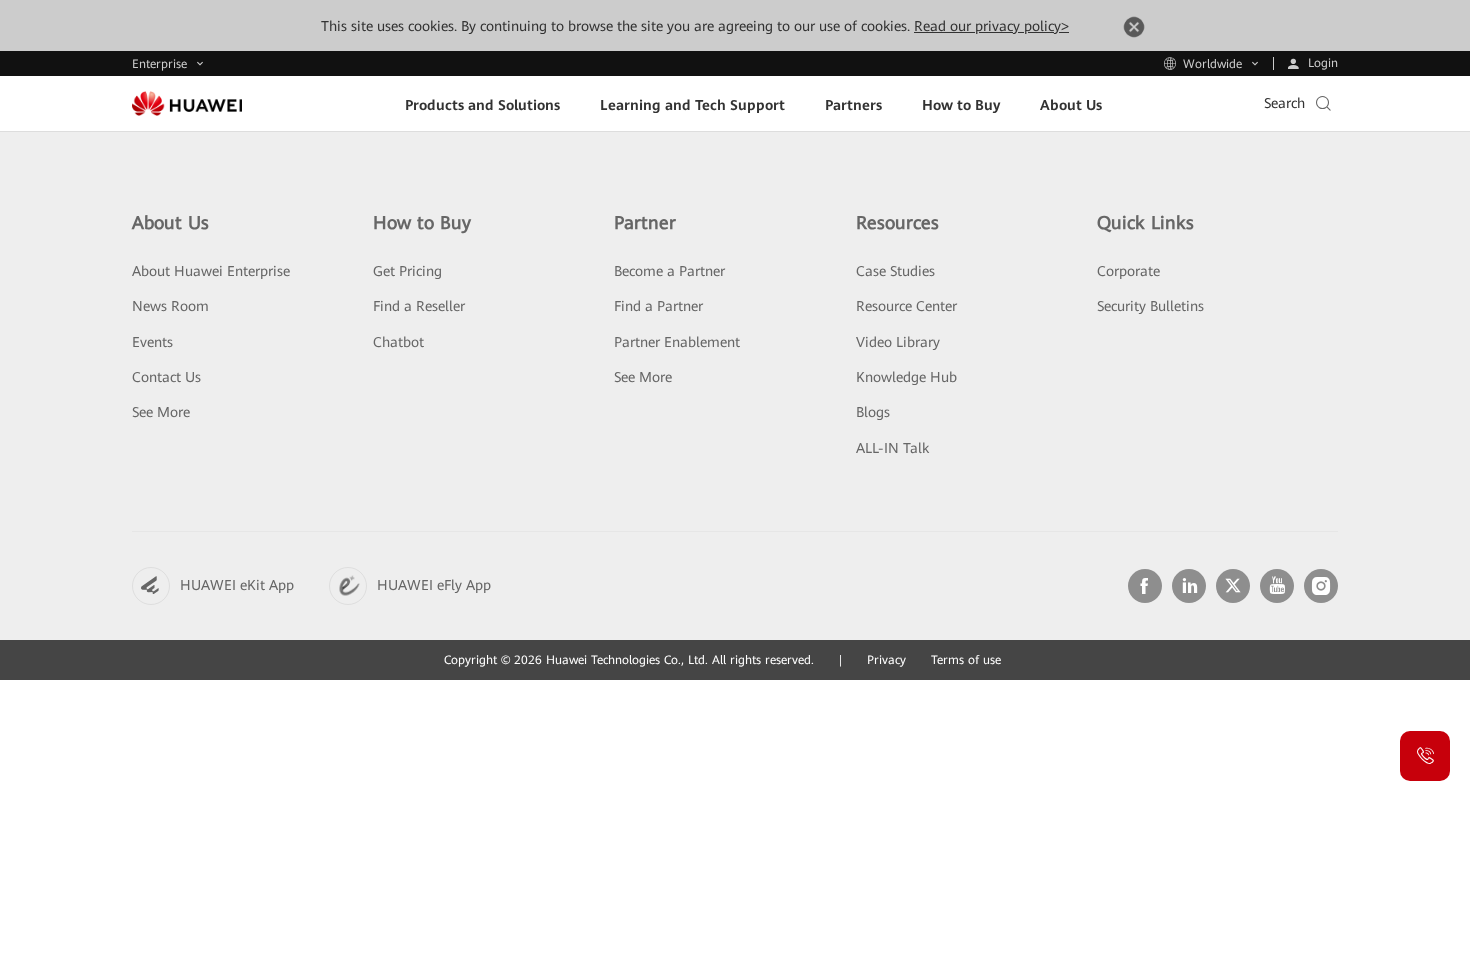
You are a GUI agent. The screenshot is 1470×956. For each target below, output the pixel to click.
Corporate (1128, 271)
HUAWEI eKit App (237, 585)
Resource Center (906, 306)
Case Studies (895, 271)
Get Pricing (407, 271)
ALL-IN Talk (892, 448)
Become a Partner (669, 271)
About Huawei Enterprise (211, 271)
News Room (170, 306)
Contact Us (166, 377)
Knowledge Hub (906, 377)
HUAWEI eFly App (434, 585)
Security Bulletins (1150, 306)
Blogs (873, 412)
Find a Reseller (419, 306)
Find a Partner (658, 306)
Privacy (886, 660)
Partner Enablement (677, 342)
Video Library (898, 342)
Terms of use (966, 660)
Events (152, 342)
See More (161, 412)
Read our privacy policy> (991, 26)
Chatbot (398, 342)
